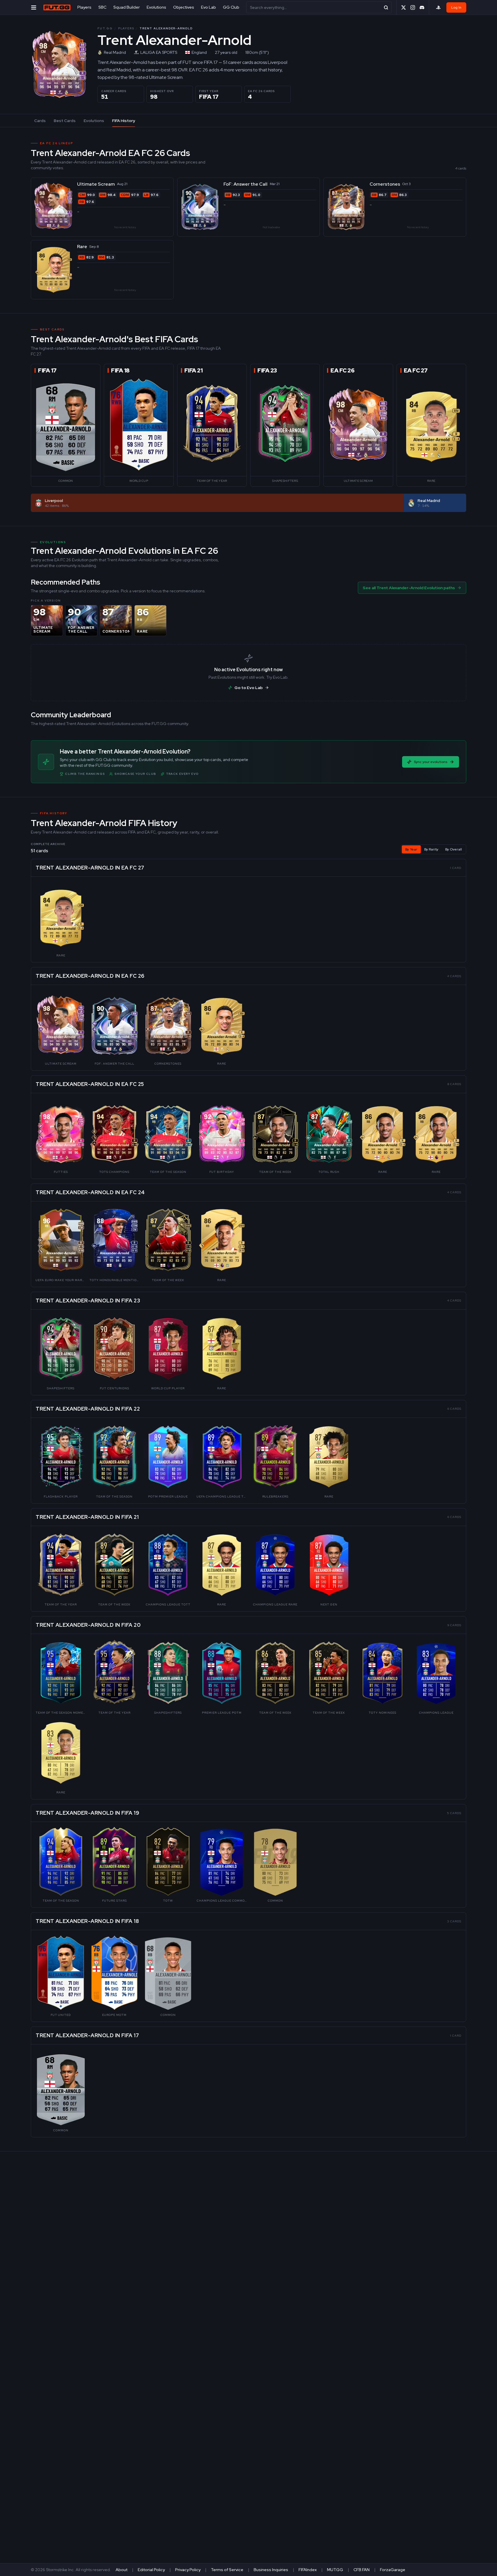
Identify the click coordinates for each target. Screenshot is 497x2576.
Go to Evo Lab (248, 688)
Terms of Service (227, 2570)
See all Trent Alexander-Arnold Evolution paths (409, 588)
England (199, 52)
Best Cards (65, 121)
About (122, 2570)
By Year (411, 849)
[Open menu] (34, 7)
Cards (40, 121)
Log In (456, 7)
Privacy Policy (188, 2570)
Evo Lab (209, 7)
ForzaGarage (393, 2570)
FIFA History (124, 121)
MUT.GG (335, 2570)
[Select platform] (438, 7)
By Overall (454, 849)
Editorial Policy (151, 2570)
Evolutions (156, 7)
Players (84, 7)
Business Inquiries (271, 2570)
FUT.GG (105, 28)
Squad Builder (127, 7)
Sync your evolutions (431, 762)
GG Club (231, 7)
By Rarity (431, 849)
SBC (102, 7)
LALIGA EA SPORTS (159, 52)
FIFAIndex (308, 2570)
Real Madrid (115, 52)
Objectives (184, 7)
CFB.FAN (362, 2570)
